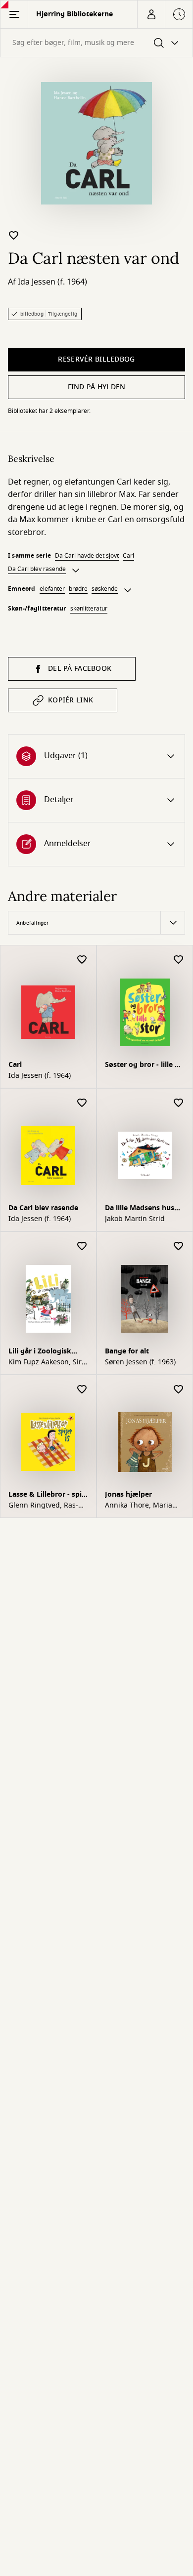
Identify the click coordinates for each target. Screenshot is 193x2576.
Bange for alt (127, 1351)
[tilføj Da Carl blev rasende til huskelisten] (82, 1103)
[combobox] (96, 43)
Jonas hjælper (128, 1494)
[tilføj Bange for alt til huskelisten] (179, 1247)
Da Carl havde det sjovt (87, 556)
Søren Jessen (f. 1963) (140, 1362)
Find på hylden (97, 387)
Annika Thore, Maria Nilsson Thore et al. (139, 1506)
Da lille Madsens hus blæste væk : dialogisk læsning (144, 1209)
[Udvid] (76, 571)
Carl (128, 556)
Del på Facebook (80, 669)
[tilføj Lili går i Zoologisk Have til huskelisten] (82, 1247)
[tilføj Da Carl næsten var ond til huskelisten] (14, 235)
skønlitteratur (89, 609)
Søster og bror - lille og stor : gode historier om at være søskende (144, 1066)
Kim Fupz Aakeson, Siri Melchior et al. (46, 1362)
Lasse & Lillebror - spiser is (46, 1495)
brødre (78, 589)
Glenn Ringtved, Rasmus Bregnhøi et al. (43, 1506)
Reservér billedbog (96, 359)
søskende (105, 589)
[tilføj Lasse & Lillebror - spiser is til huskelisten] (82, 1390)
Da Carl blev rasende (37, 569)
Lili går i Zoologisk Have (40, 1352)
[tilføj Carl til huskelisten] (82, 960)
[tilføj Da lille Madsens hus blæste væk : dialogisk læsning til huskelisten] (179, 1103)
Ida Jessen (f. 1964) (52, 282)
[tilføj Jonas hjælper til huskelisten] (179, 1390)
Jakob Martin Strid (135, 1219)
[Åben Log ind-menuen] (151, 14)
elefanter (52, 589)
